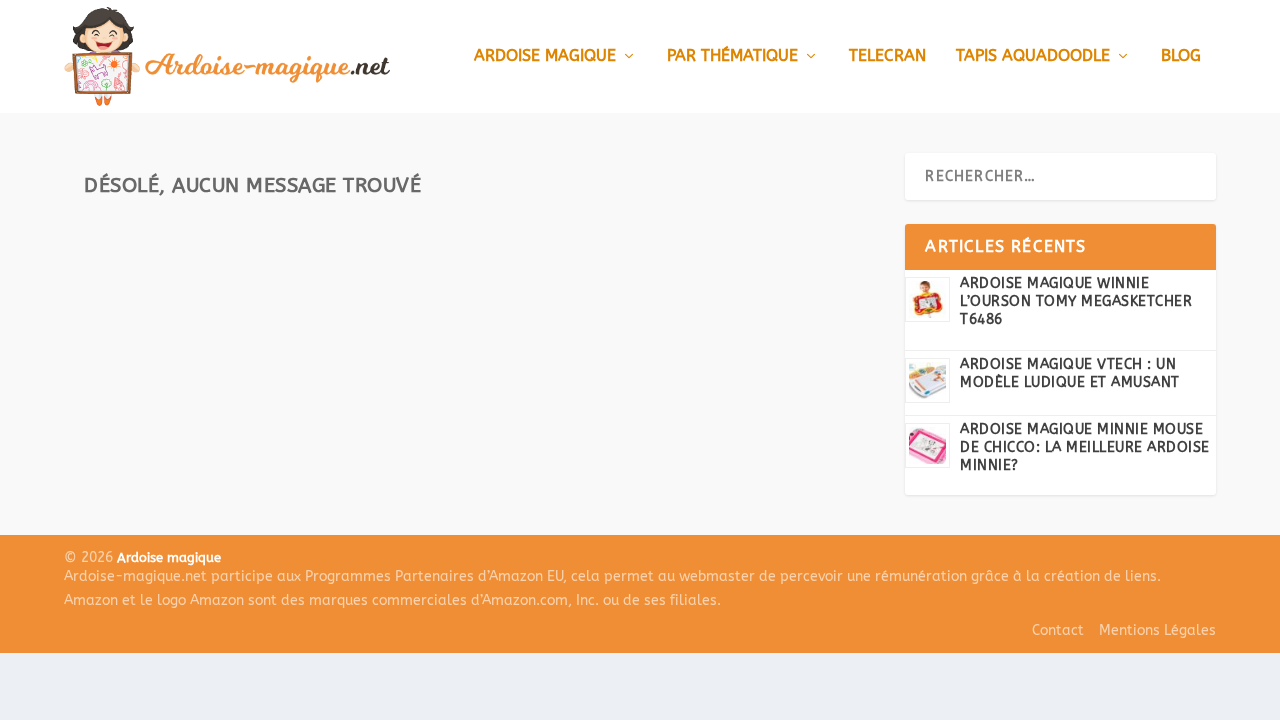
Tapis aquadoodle (1033, 56)
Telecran (887, 56)
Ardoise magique (545, 56)
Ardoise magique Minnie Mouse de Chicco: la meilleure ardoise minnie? (1085, 447)
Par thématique (732, 56)
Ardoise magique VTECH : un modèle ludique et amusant (1070, 373)
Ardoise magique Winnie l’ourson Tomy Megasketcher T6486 (1076, 301)
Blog (1181, 56)
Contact (1058, 630)
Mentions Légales (1157, 630)
